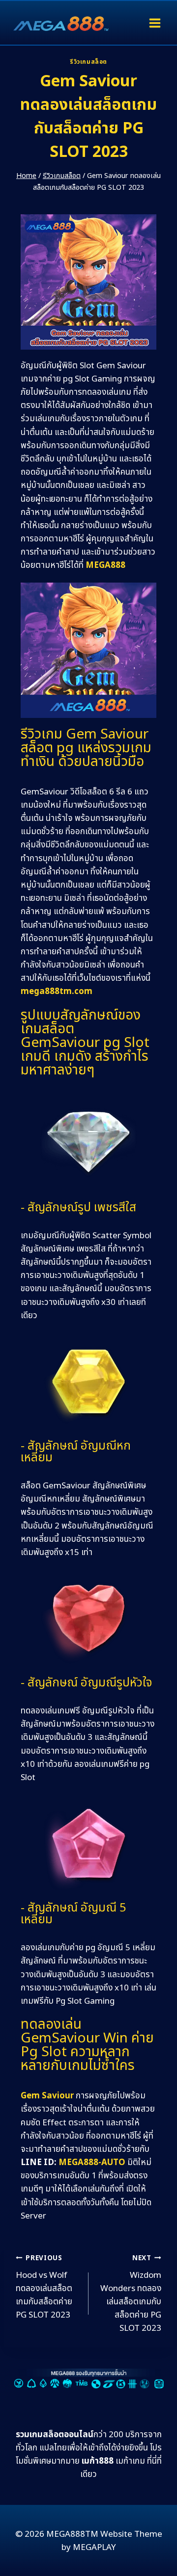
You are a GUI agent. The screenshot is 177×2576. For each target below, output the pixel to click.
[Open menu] (155, 23)
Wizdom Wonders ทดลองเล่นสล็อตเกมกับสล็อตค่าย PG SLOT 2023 (131, 2294)
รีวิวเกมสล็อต (88, 62)
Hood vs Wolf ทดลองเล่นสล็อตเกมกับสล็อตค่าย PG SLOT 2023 (44, 2287)
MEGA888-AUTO (92, 2163)
